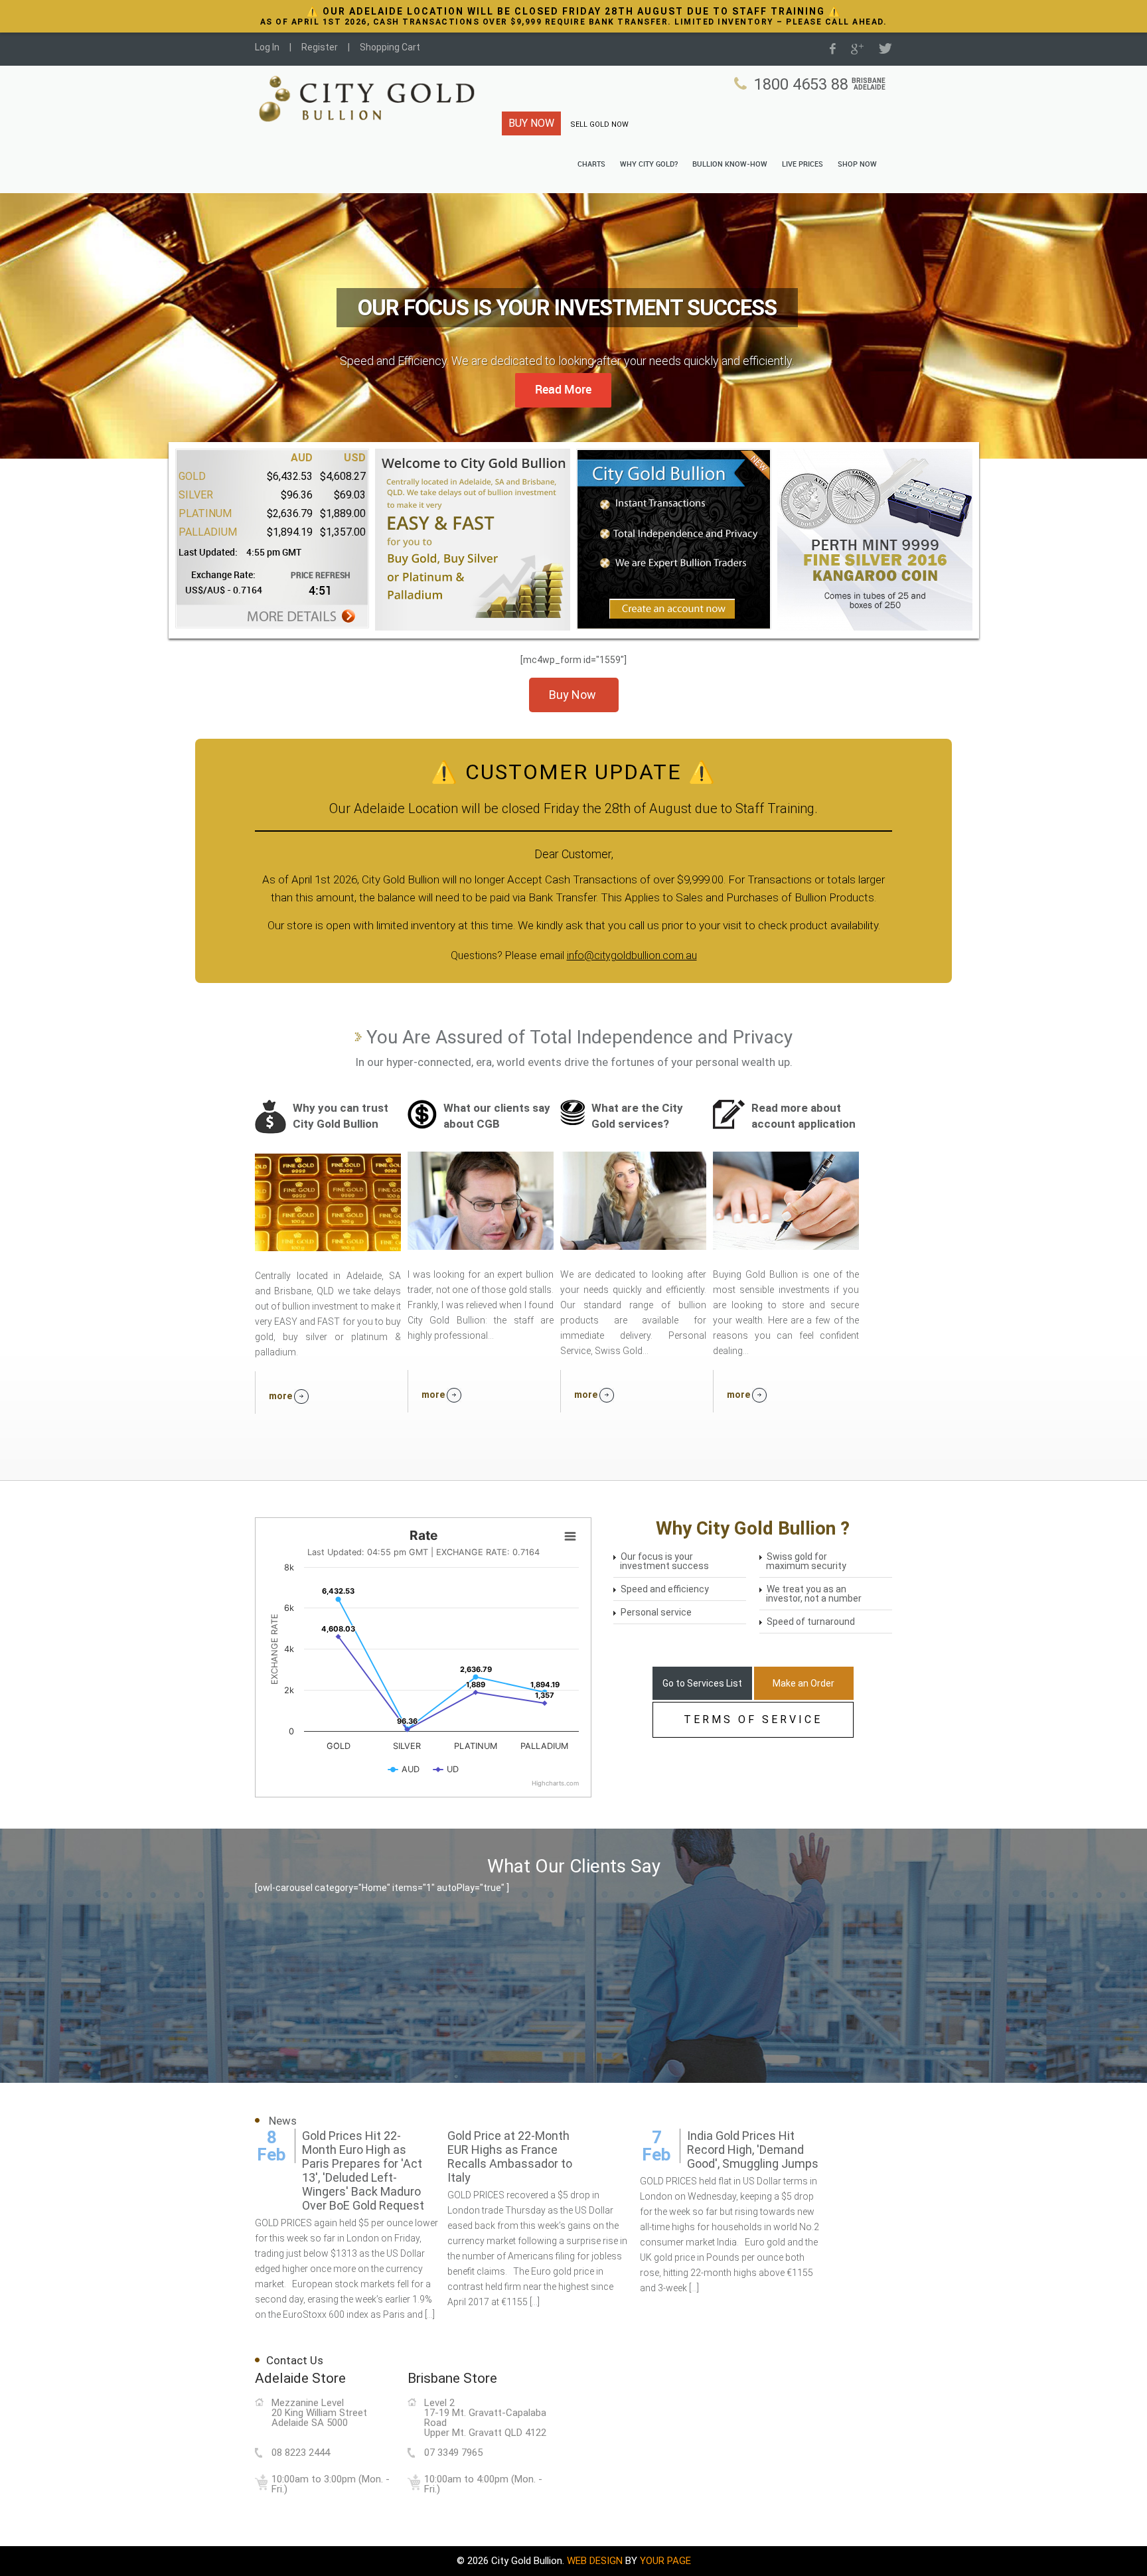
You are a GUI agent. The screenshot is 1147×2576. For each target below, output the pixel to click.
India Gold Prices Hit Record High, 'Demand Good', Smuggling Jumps (753, 2150)
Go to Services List (702, 1683)
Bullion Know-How (730, 165)
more (281, 1396)
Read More (563, 390)
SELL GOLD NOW (599, 124)
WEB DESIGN (595, 2561)
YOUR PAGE (665, 2561)
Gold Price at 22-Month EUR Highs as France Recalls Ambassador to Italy (510, 2157)
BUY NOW (531, 123)
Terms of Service (753, 1719)
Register (320, 47)
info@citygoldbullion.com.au (632, 955)
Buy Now (573, 695)
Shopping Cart (390, 47)
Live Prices (803, 165)
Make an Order (803, 1683)
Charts (591, 165)
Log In (267, 47)
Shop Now (857, 165)
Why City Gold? (649, 165)
